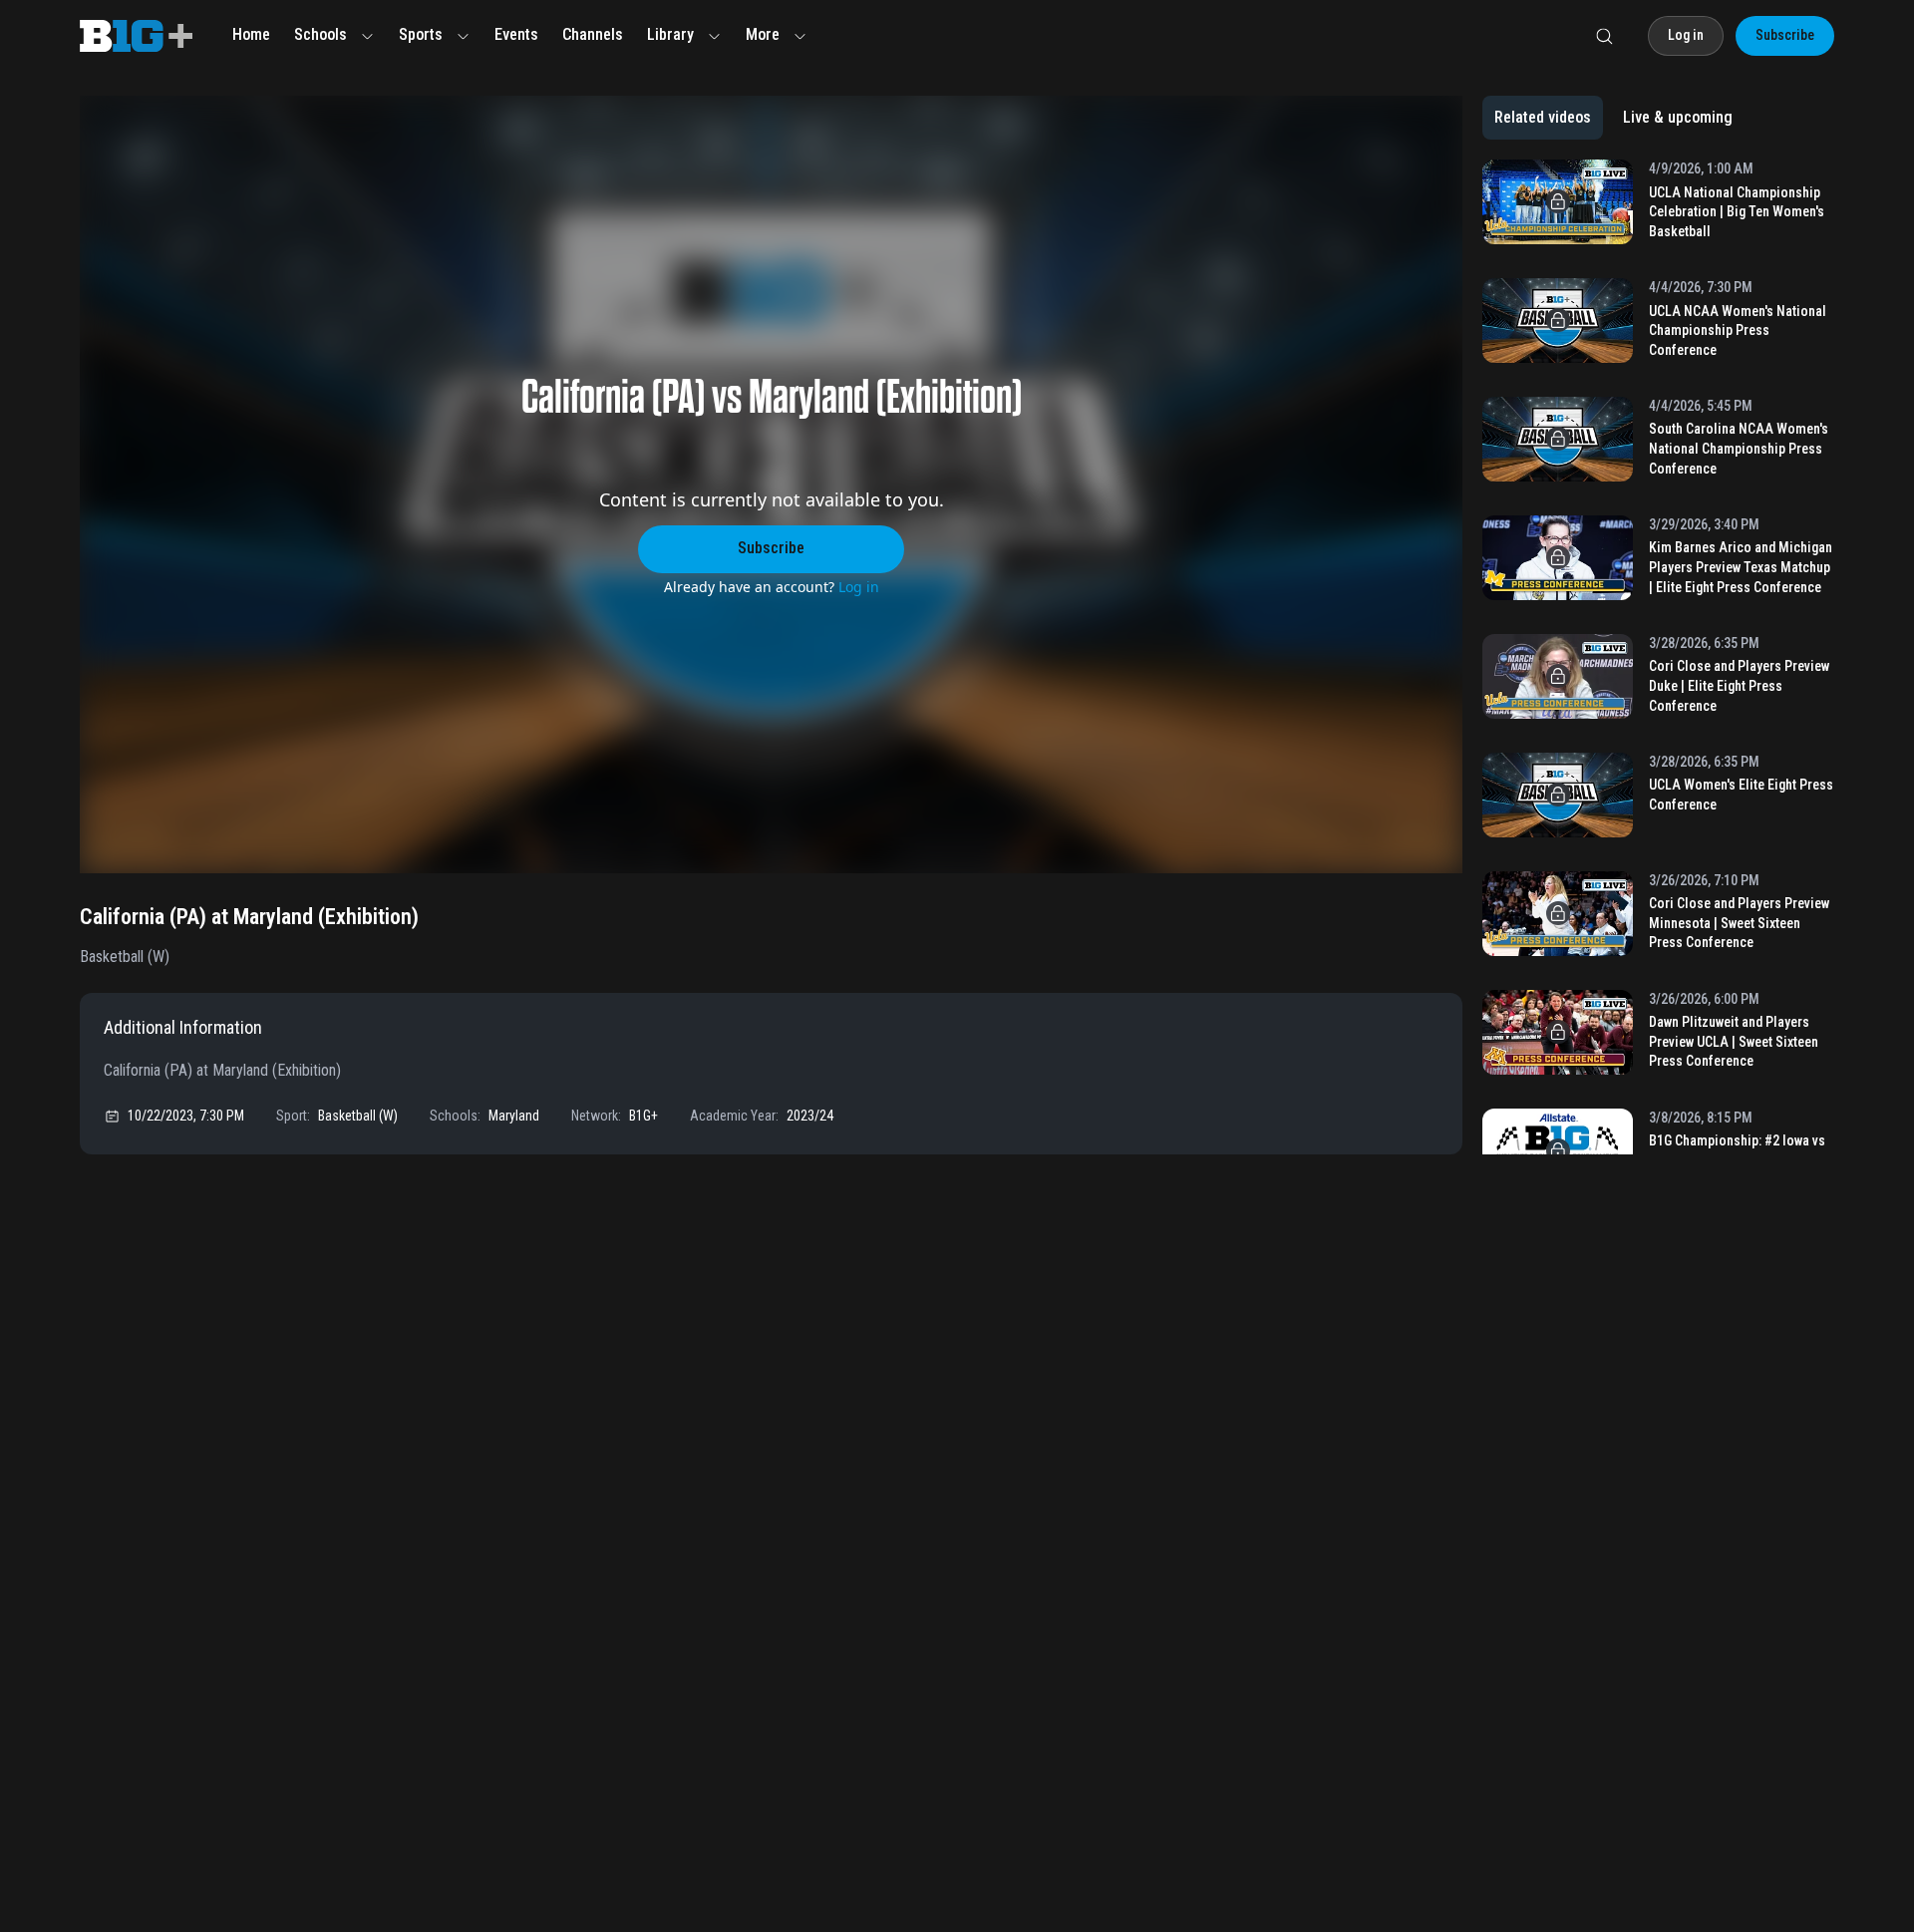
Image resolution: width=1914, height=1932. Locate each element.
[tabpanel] (1658, 657)
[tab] (1543, 118)
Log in (859, 587)
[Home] (136, 36)
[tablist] (1613, 118)
